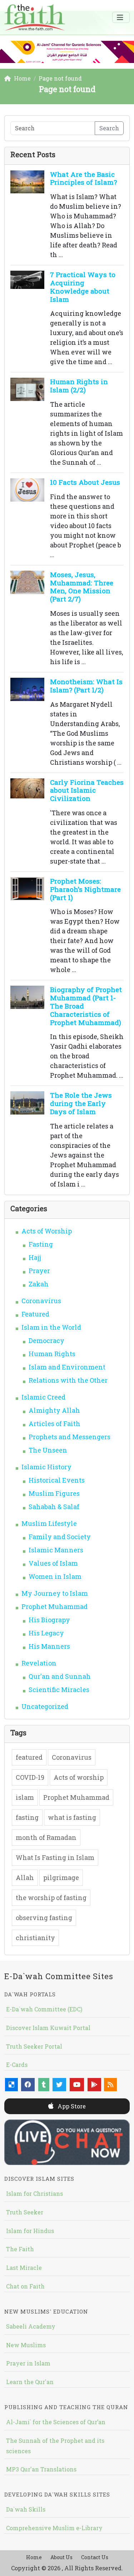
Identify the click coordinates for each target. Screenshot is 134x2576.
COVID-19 (30, 1777)
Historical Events (57, 1480)
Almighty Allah (54, 1410)
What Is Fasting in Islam (55, 1857)
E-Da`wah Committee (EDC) (44, 2009)
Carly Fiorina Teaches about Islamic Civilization (87, 790)
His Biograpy (49, 1620)
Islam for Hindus (30, 2231)
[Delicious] (11, 2085)
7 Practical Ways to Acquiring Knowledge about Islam (83, 287)
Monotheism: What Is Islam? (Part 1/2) (86, 686)
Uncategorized (45, 1706)
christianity (35, 1938)
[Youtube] (77, 2085)
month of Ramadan (46, 1837)
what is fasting (72, 1817)
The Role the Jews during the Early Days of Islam (81, 1103)
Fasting (41, 1244)
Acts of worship (79, 1777)
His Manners (49, 1646)
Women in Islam (55, 1576)
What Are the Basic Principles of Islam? (83, 178)
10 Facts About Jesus (85, 482)
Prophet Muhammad (54, 1606)
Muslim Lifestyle (49, 1523)
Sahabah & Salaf (54, 1507)
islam (25, 1797)
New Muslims (26, 2345)
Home (34, 2557)
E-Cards (17, 2065)
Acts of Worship (47, 1231)
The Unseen (48, 1450)
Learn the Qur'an (30, 2382)
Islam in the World (51, 1327)
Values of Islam (53, 1563)
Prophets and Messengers (70, 1437)
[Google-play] (94, 2085)
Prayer (39, 1271)
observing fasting (44, 1918)
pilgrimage (61, 1877)
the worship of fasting (51, 1898)
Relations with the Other (68, 1380)
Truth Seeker (25, 2212)
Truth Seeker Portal (34, 2046)
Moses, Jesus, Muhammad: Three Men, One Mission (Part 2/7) (82, 587)
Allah (25, 1877)
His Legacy (46, 1633)
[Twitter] (59, 2085)
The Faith (20, 2249)
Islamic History (46, 1467)
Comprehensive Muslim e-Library (54, 2528)
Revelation (39, 1663)
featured (29, 1757)
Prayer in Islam (28, 2363)
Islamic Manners (56, 1550)
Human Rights (52, 1354)
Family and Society (60, 1537)
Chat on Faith (25, 2286)
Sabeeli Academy (31, 2326)
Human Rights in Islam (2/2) (79, 386)
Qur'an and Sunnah (60, 1676)
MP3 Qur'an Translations (41, 2469)
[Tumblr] (44, 2085)
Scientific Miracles (59, 1690)
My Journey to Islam (55, 1593)
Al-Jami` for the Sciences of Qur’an (56, 2422)
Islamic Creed (43, 1397)
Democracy (46, 1340)
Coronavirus (41, 1301)
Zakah (39, 1284)
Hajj (35, 1257)
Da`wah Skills (26, 2509)
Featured (35, 1314)
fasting (27, 1817)
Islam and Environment (67, 1367)
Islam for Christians (34, 2193)
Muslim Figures (54, 1493)
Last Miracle (24, 2268)
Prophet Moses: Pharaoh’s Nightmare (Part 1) (85, 889)
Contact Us (95, 2557)
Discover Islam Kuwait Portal (48, 2028)
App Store (71, 2106)
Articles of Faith (54, 1424)
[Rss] (110, 2085)
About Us (61, 2557)
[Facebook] (28, 2085)
